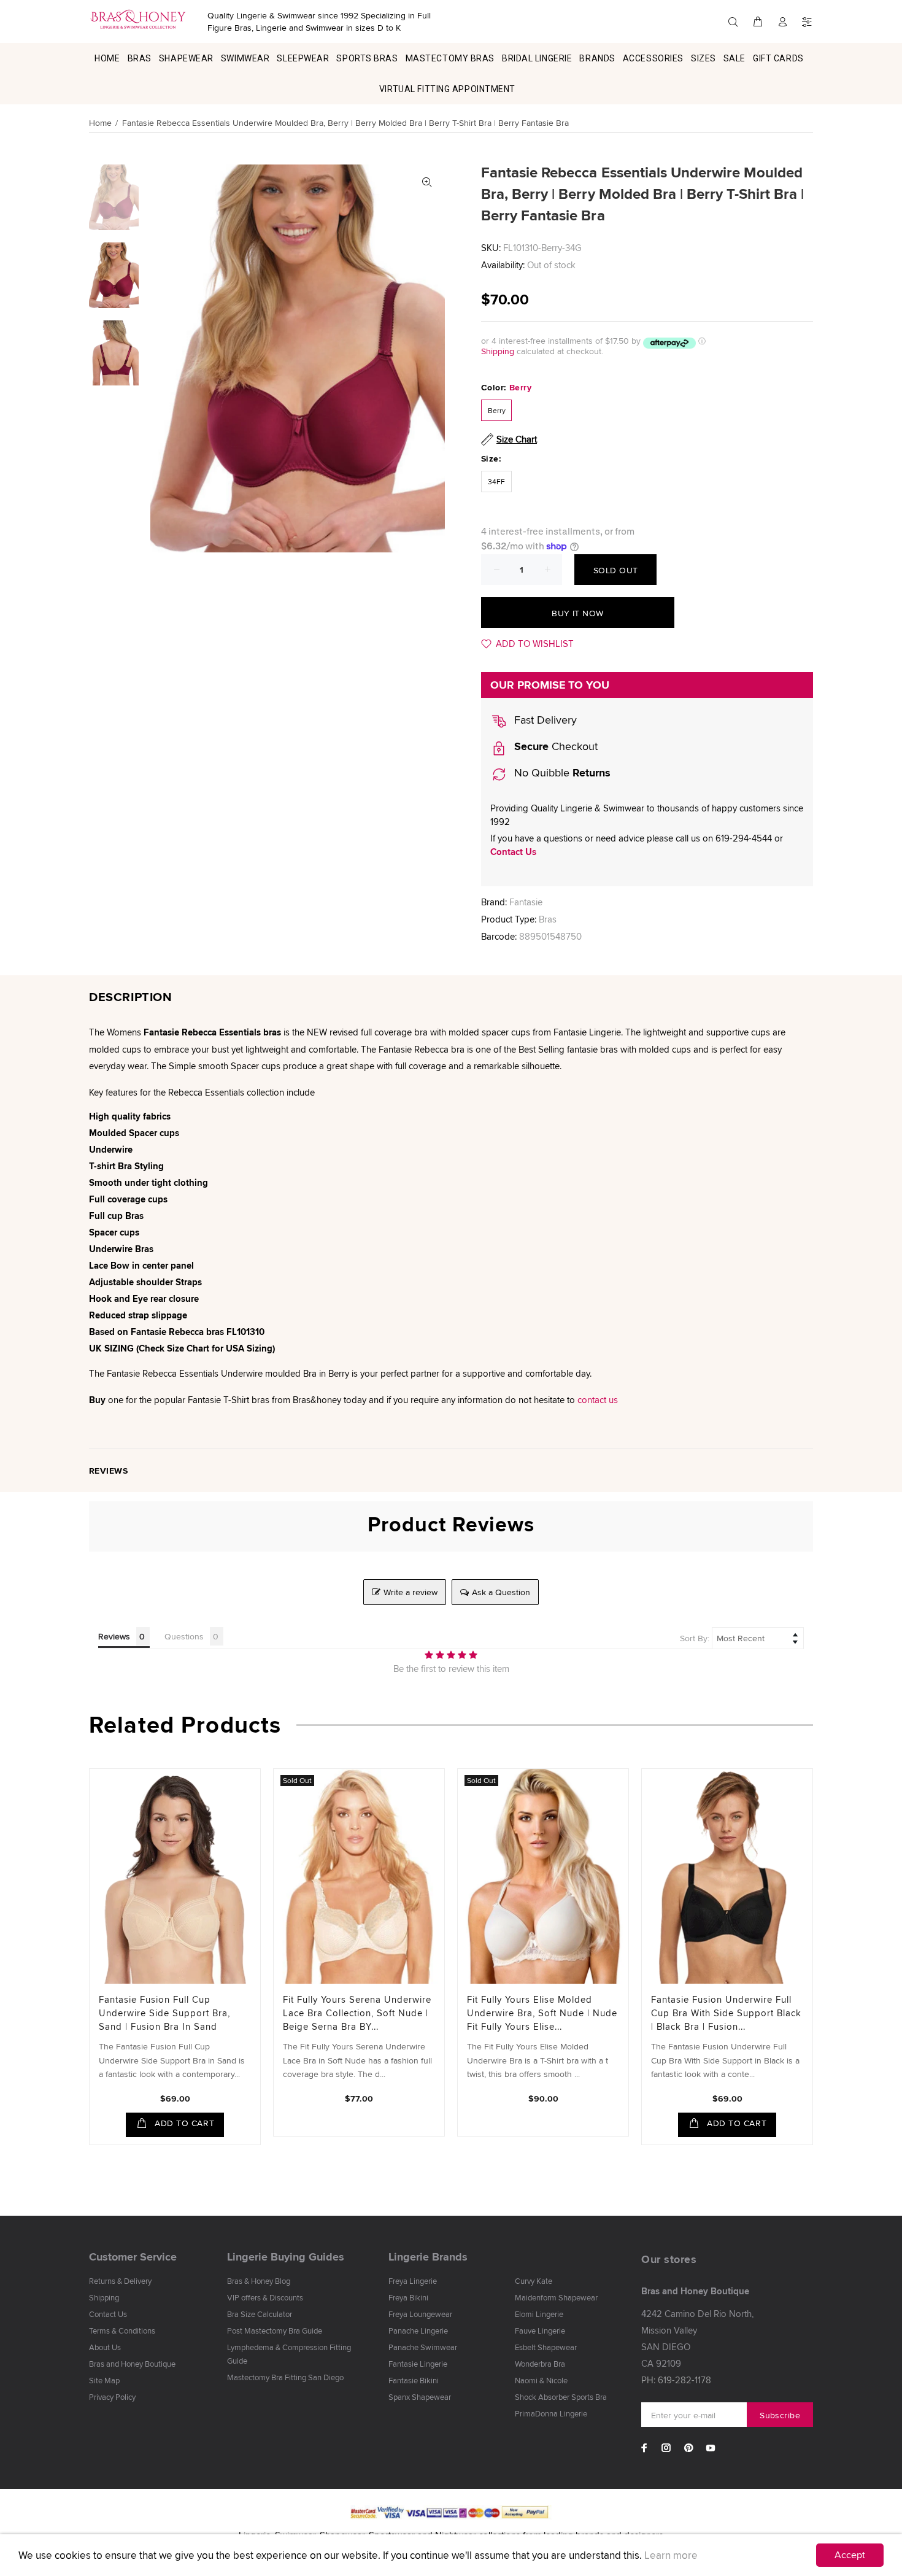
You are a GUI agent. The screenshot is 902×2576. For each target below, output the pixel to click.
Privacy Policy (112, 2397)
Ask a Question (501, 1592)
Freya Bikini (408, 2297)
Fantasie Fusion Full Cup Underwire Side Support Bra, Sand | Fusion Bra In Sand (164, 2013)
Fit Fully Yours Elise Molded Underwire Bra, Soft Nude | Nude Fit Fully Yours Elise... (542, 2013)
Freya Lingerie (413, 2281)
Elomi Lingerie (539, 2314)
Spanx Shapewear (420, 2397)
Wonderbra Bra (540, 2364)
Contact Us (513, 852)
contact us (598, 1400)
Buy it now (577, 613)
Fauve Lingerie (540, 2330)
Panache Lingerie (418, 2330)
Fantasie (526, 902)
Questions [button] (184, 1636)
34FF (496, 482)
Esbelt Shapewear (546, 2347)
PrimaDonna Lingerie (551, 2413)
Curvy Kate (534, 2281)
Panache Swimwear (423, 2347)
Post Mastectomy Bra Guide (275, 2330)
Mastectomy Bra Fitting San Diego (285, 2377)
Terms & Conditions (122, 2330)
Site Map (104, 2380)
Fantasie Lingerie (418, 2364)
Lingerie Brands (428, 2257)
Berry (497, 410)
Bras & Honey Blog (259, 2281)
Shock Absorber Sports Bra (561, 2397)
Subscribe (780, 2415)
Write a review (411, 1592)
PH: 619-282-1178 (676, 2380)
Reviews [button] (114, 1636)
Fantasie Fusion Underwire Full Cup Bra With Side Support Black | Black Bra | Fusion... (726, 2013)
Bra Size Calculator (260, 2314)
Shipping (498, 351)
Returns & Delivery (120, 2281)
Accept (850, 2555)
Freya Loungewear (420, 2314)
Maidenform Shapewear (556, 2297)
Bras (548, 919)
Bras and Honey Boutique (132, 2364)
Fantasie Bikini (414, 2380)
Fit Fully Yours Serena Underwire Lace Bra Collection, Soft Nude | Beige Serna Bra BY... (357, 2013)
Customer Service (133, 2257)
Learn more (671, 2555)
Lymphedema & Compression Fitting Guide (289, 2354)
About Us (105, 2347)
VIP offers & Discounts (265, 2297)
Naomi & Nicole (541, 2380)
